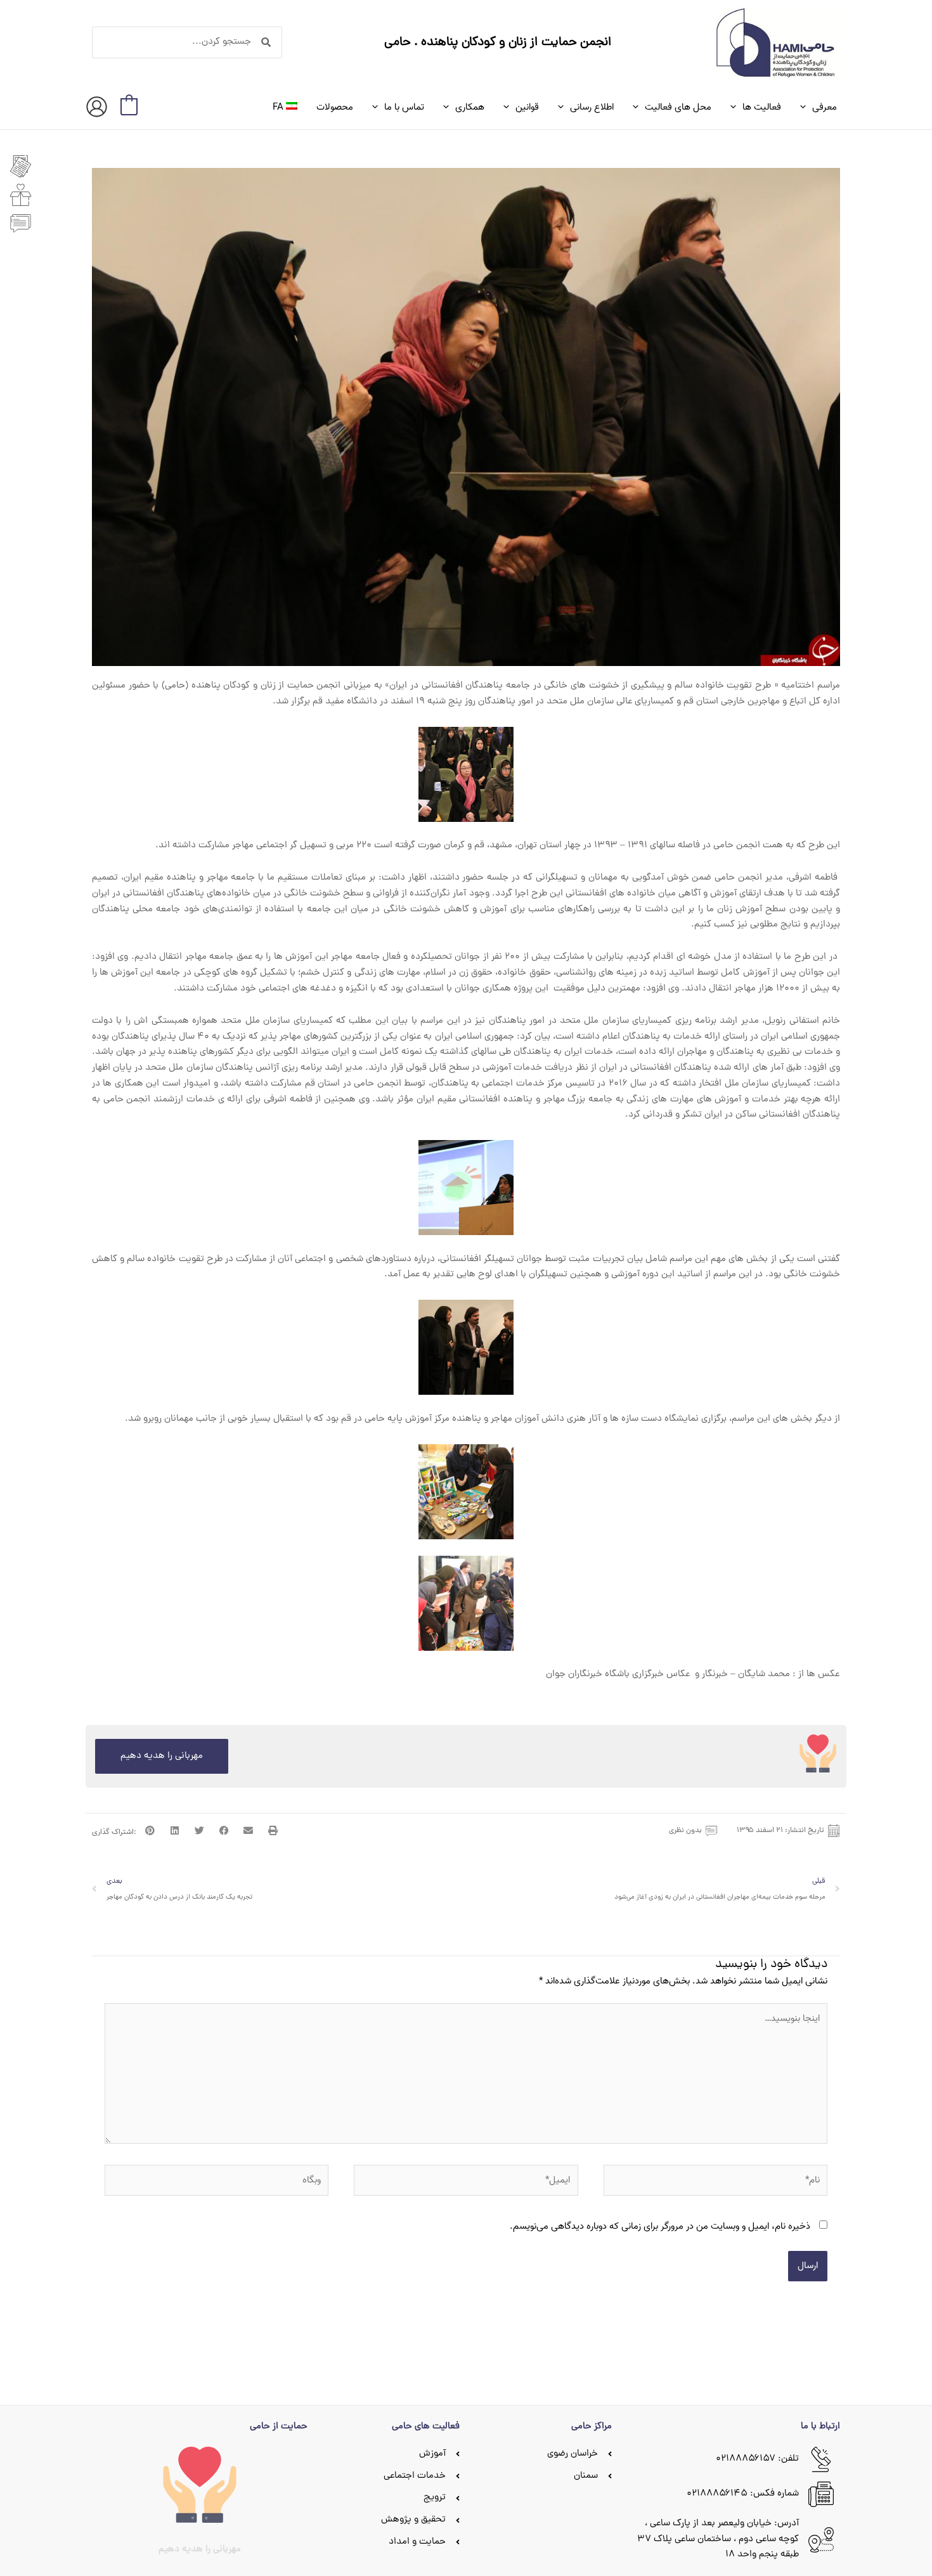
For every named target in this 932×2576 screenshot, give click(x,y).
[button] (806, 107)
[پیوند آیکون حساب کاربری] (97, 107)
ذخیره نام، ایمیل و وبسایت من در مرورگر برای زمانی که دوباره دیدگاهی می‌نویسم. (660, 2226)
